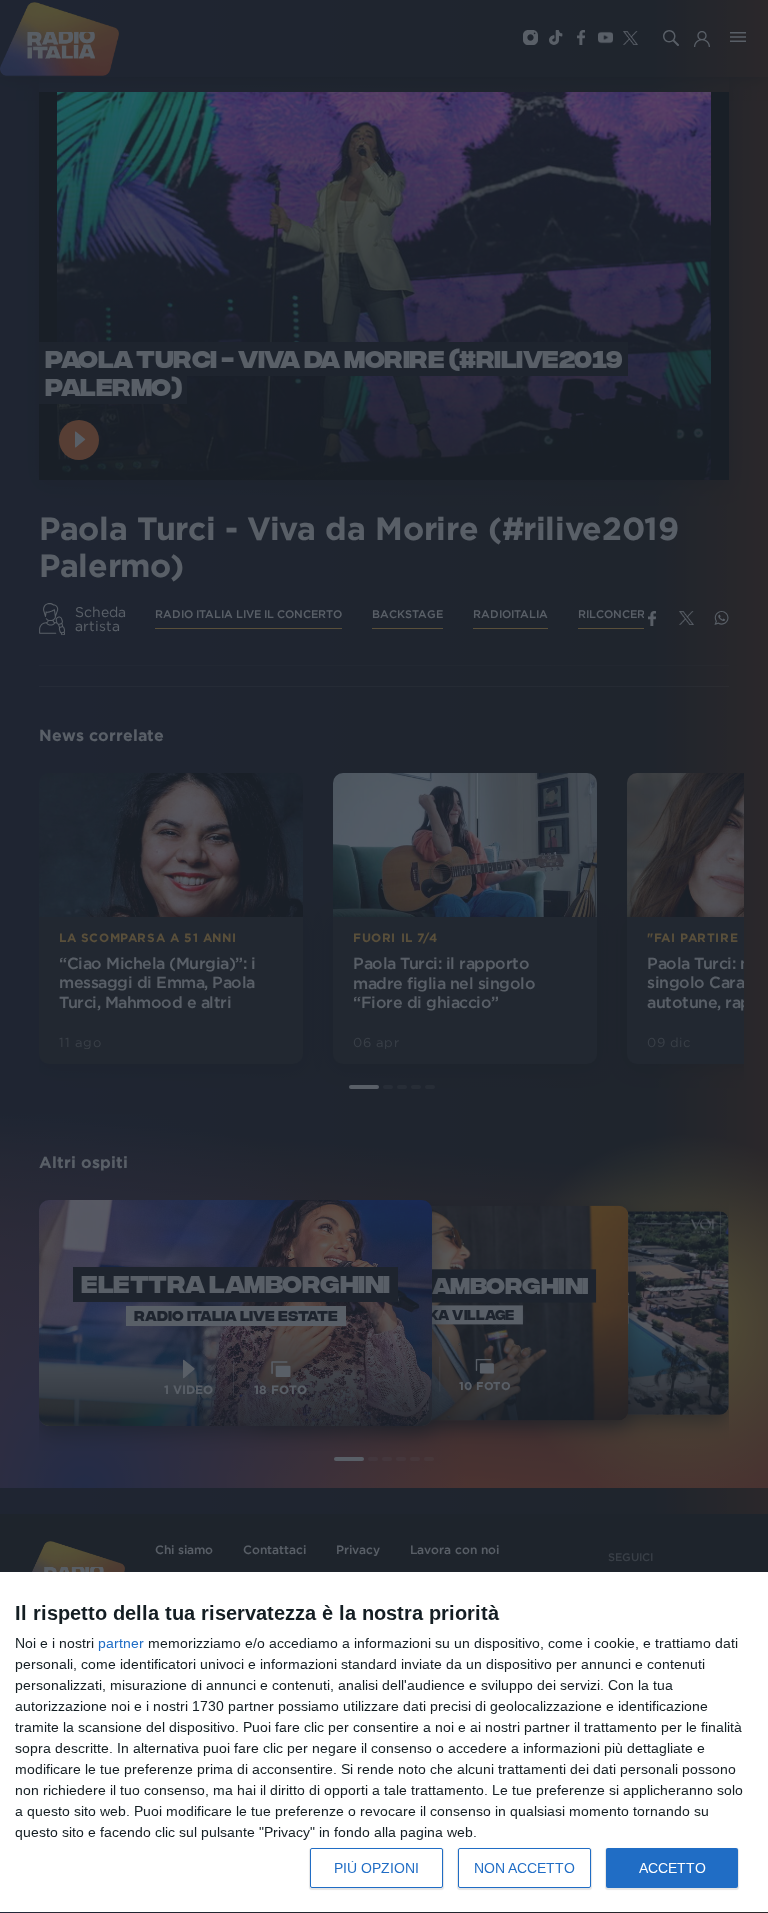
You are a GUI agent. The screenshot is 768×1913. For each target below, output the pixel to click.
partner (121, 1643)
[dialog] (384, 1743)
